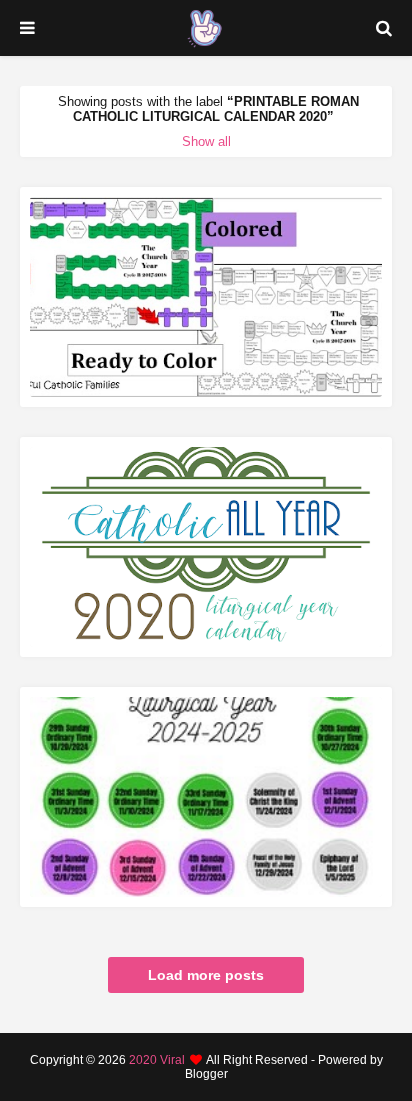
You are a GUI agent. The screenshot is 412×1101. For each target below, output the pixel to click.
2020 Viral (157, 1060)
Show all (206, 141)
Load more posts (206, 975)
